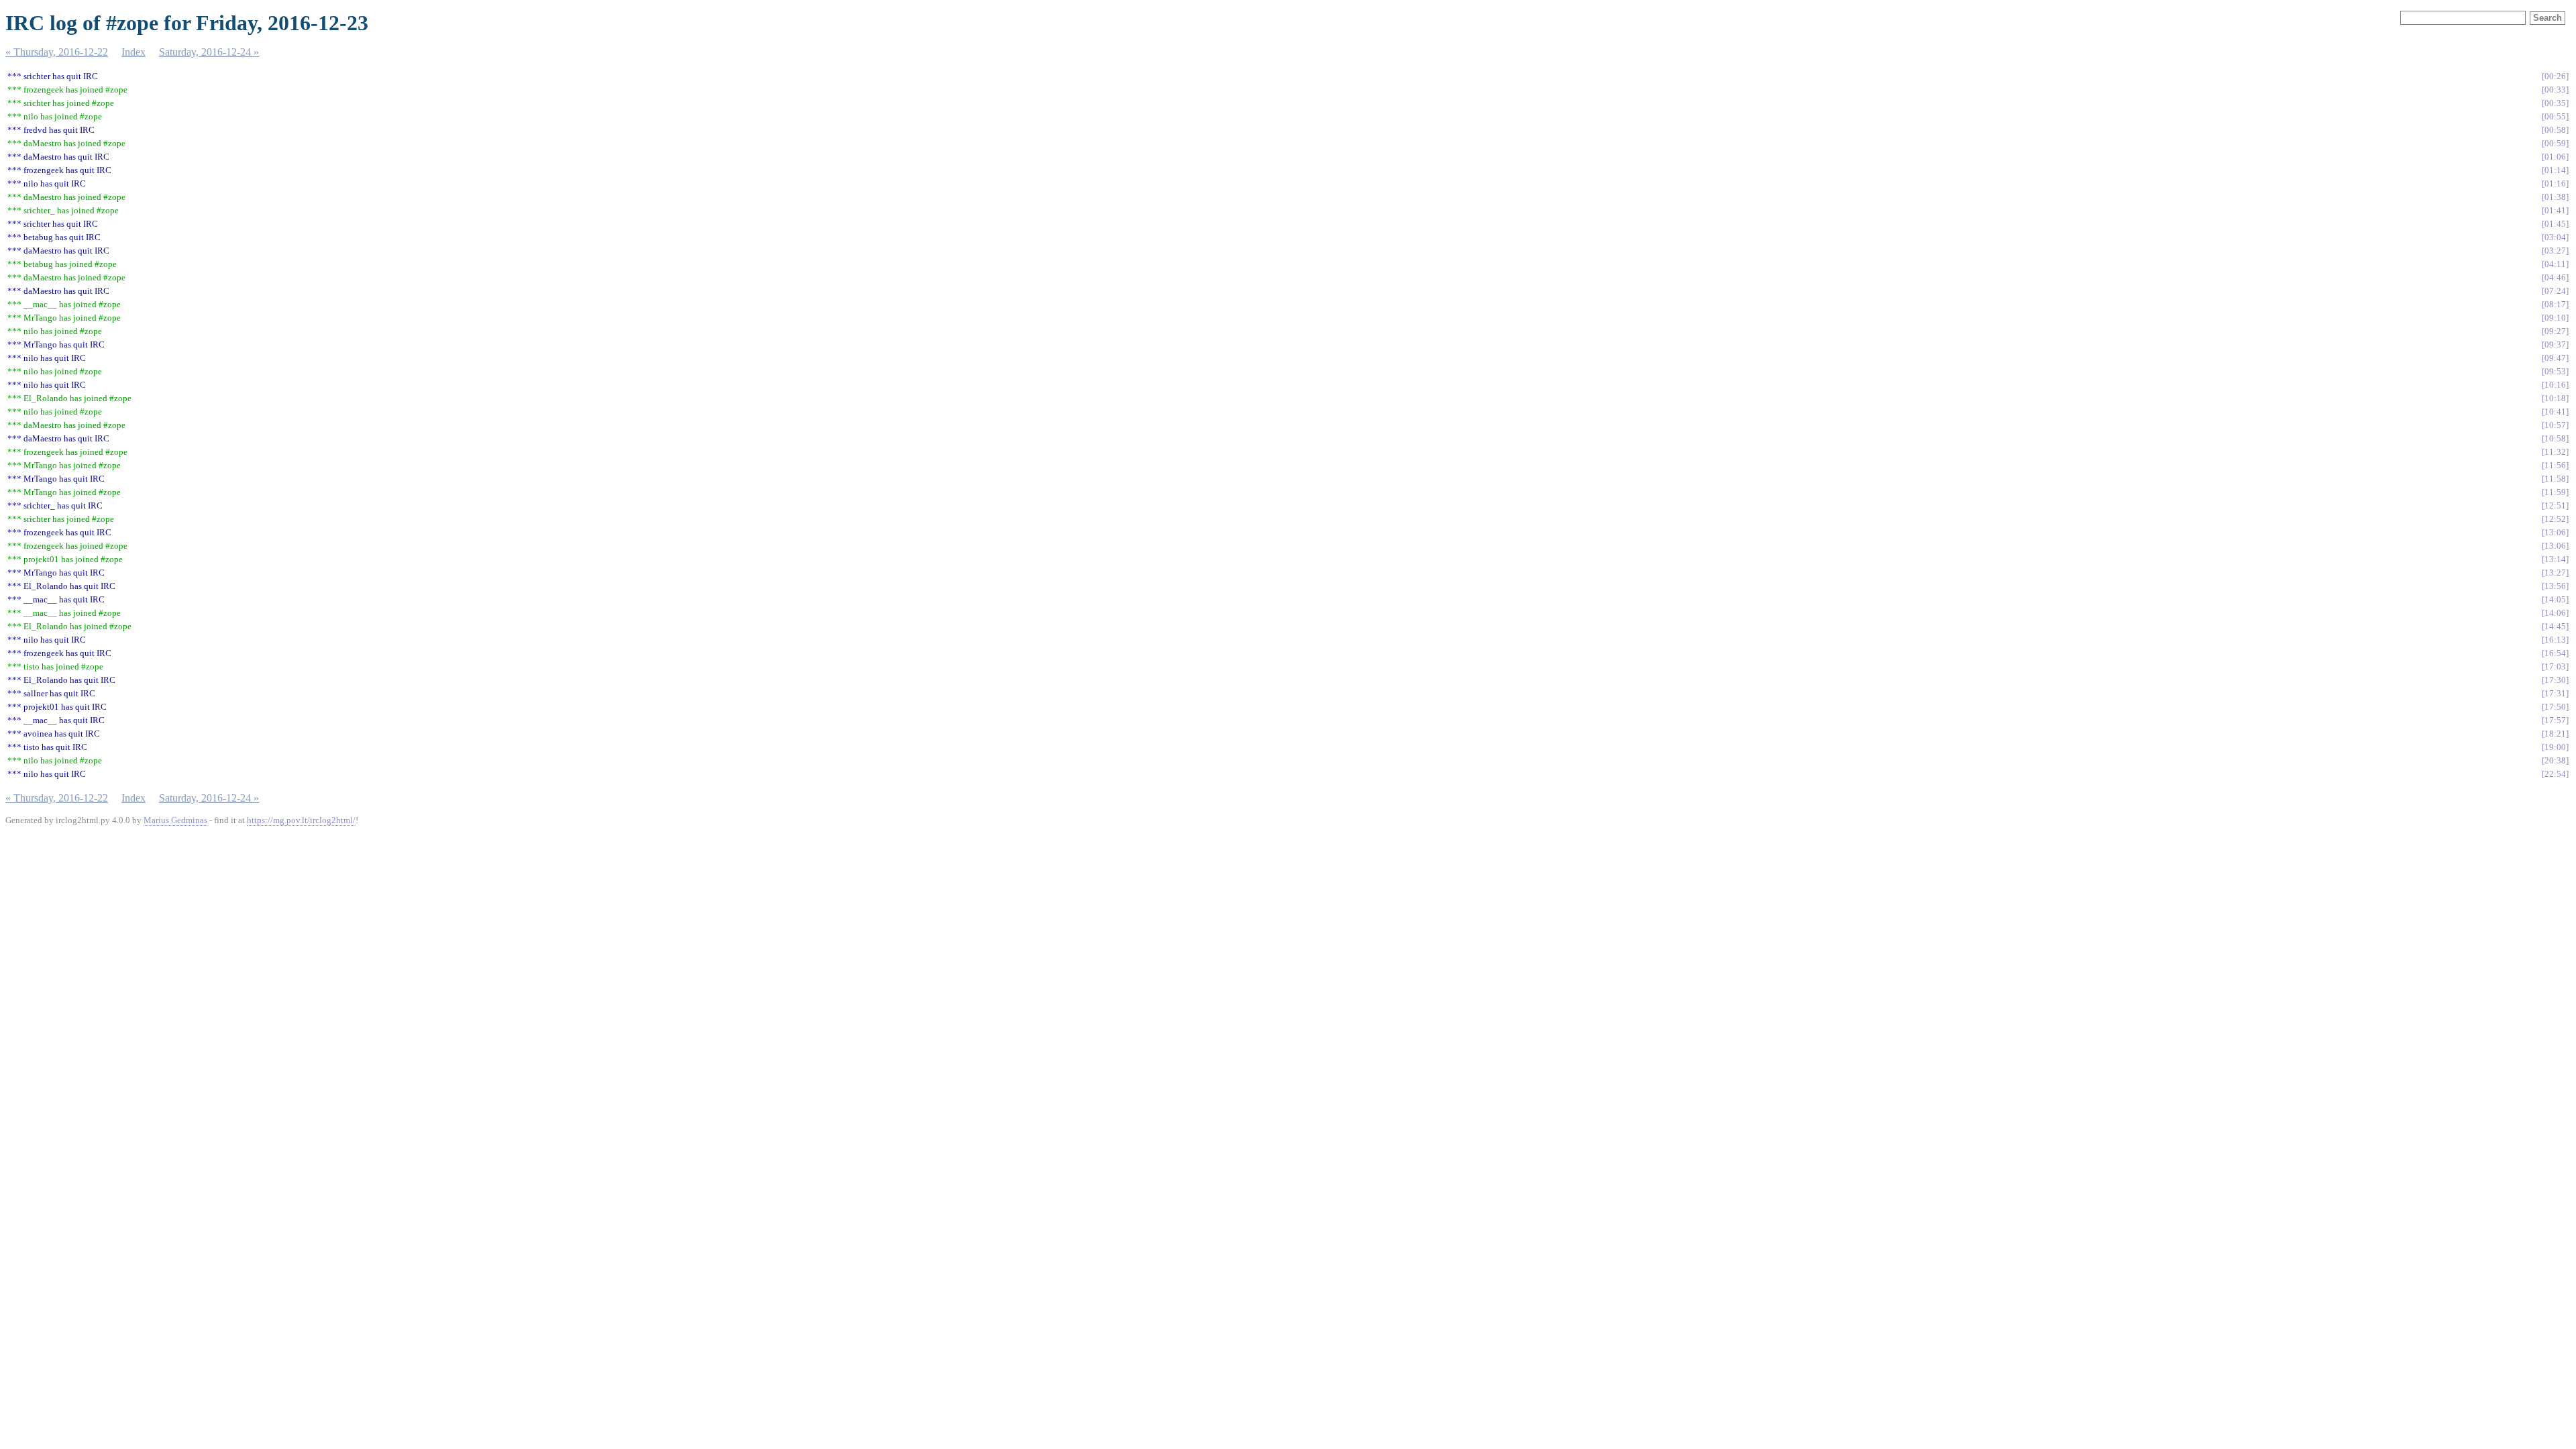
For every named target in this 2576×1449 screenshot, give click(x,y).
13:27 (2555, 573)
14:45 (2555, 626)
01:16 (2555, 183)
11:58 (2555, 479)
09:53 (2555, 371)
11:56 (2555, 465)
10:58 (2555, 438)
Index (133, 52)
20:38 (2555, 760)
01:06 (2555, 157)
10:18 (2555, 398)
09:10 (2555, 318)
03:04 (2555, 237)
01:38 (2555, 197)
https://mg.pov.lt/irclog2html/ (301, 820)
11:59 (2555, 492)
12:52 (2555, 519)
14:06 (2555, 613)
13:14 (2555, 559)
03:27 (2555, 251)
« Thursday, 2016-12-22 (57, 52)
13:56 (2555, 586)
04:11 (2555, 264)
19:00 (2555, 747)
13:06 (2555, 532)
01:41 (2555, 210)
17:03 (2555, 666)
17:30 (2555, 680)
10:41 (2555, 412)
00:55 (2555, 116)
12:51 (2555, 505)
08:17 (2555, 304)
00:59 (2555, 143)
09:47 (2555, 358)
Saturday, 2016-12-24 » (209, 52)
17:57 (2555, 720)
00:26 (2555, 76)
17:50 (2555, 707)
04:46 (2555, 277)
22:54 (2555, 774)
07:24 (2555, 291)
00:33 (2555, 90)
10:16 (2555, 385)
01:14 (2555, 170)
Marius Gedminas (175, 820)
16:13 (2555, 640)
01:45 (2555, 224)
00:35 (2555, 103)
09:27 (2555, 331)
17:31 (2555, 693)
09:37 (2555, 344)
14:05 (2555, 599)
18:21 (2555, 734)
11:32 (2555, 452)
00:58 (2555, 130)
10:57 (2555, 425)
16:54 (2555, 653)
